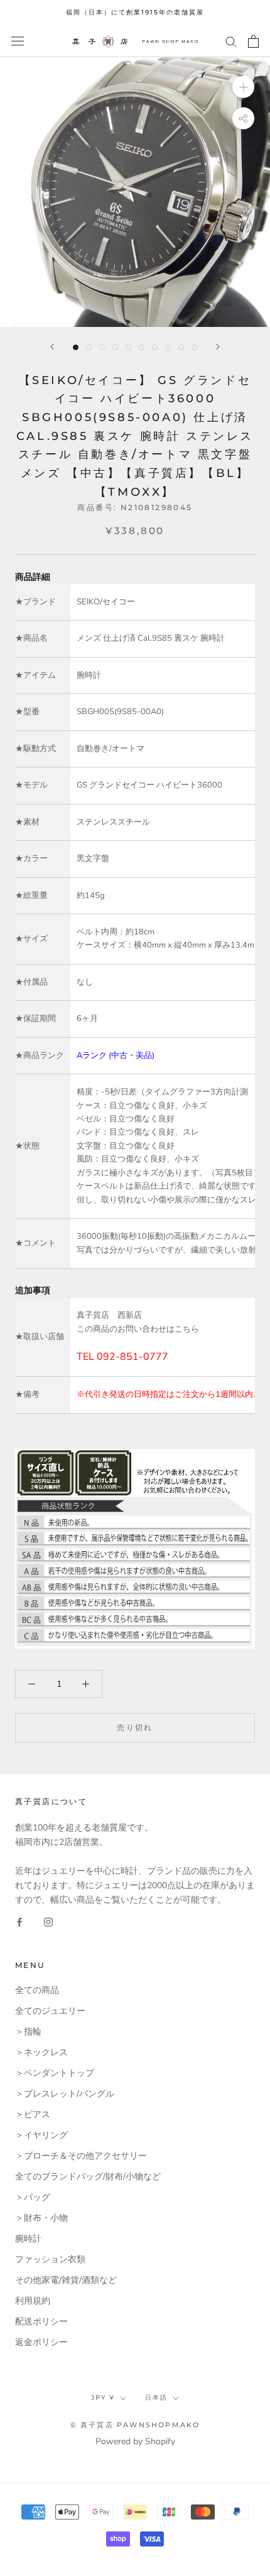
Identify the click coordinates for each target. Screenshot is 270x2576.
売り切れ (135, 1727)
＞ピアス (33, 2114)
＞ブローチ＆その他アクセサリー (81, 2156)
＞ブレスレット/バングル (65, 2094)
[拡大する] (243, 86)
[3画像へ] (102, 347)
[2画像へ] (89, 347)
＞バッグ (33, 2197)
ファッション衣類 (50, 2259)
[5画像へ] (128, 347)
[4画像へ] (115, 347)
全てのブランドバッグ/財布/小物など (88, 2177)
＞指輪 (28, 2032)
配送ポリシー (41, 2322)
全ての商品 (37, 1990)
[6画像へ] (142, 347)
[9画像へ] (181, 347)
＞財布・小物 (41, 2218)
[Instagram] (48, 1922)
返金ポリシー (41, 2342)
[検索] (231, 41)
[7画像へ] (155, 347)
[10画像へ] (194, 347)
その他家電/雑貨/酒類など (66, 2280)
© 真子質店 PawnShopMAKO (135, 2425)
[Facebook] (19, 1922)
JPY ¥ (103, 2397)
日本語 (156, 2397)
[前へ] (52, 347)
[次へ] (218, 347)
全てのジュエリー (50, 2011)
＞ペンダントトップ (55, 2073)
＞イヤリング (41, 2135)
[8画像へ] (168, 347)
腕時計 (28, 2239)
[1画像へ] (76, 347)
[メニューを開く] (18, 41)
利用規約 (33, 2301)
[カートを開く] (253, 41)
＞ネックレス (41, 2052)
